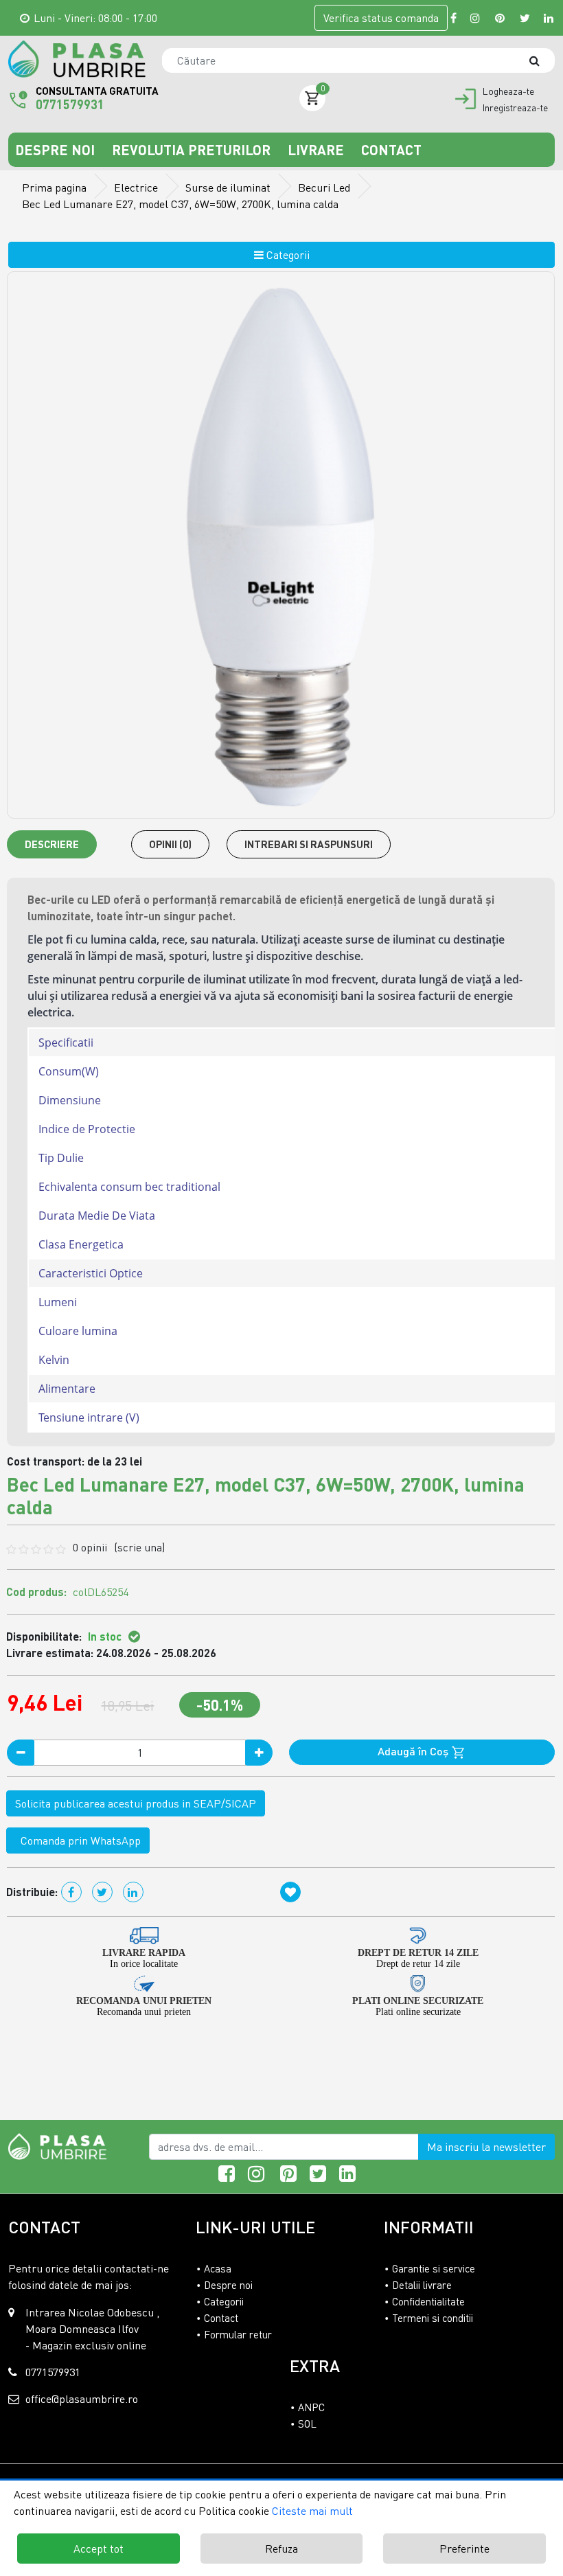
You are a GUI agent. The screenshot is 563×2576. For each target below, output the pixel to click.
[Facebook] (453, 18)
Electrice (136, 187)
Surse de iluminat (228, 187)
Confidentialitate (428, 2301)
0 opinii (119, 1547)
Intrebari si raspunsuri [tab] (309, 844)
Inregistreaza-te (515, 108)
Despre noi (57, 150)
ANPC (311, 2407)
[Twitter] (525, 18)
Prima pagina (54, 187)
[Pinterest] (501, 18)
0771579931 (70, 104)
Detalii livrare (422, 2285)
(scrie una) (139, 1547)
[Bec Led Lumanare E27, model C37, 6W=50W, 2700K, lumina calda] (77, 59)
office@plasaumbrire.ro (82, 2399)
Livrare (318, 150)
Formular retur (238, 2334)
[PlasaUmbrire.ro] (61, 2145)
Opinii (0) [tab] (170, 844)
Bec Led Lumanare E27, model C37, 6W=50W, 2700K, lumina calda (180, 204)
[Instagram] (476, 18)
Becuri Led (324, 187)
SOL (307, 2424)
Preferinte (464, 2549)
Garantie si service (434, 2268)
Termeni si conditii (433, 2318)
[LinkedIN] (549, 18)
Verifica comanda (381, 18)
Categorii (287, 255)
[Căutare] (541, 60)
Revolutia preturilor (193, 150)
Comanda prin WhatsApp (78, 1840)
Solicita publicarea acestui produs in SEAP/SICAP (136, 1803)
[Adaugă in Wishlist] (290, 1892)
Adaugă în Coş (414, 1751)
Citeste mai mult (312, 2511)
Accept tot (99, 2549)
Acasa (218, 2268)
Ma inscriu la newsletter (486, 2147)
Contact (391, 150)
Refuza (281, 2549)
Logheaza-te (508, 91)
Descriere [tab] (52, 844)
